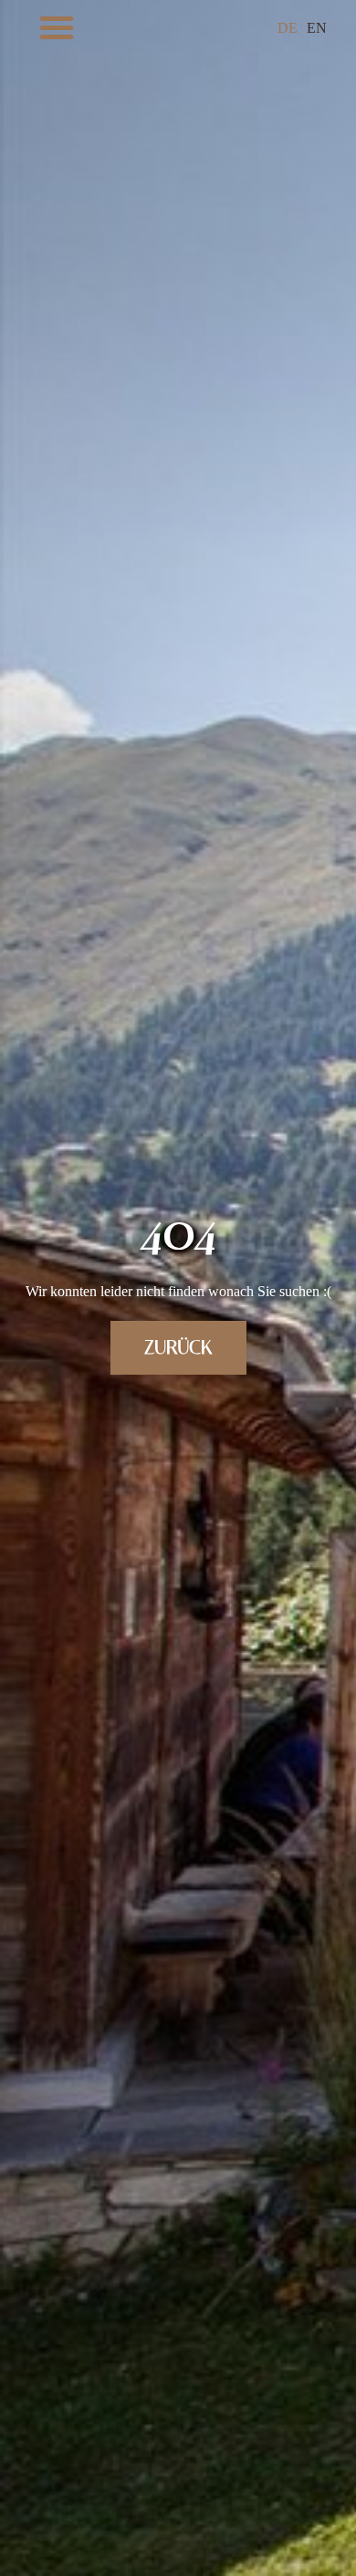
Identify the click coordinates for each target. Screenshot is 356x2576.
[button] (57, 27)
